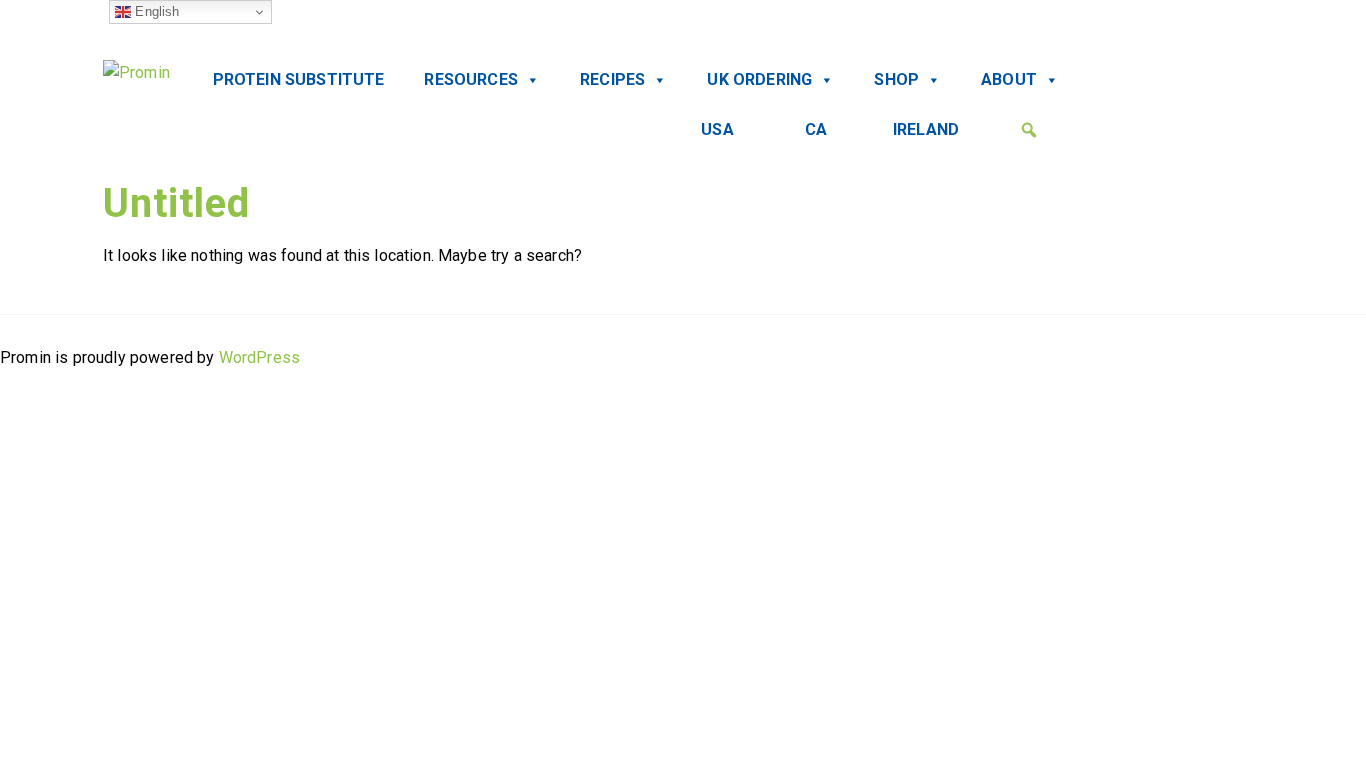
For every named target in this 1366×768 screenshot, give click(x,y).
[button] (1029, 130)
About (1009, 79)
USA (717, 129)
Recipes (612, 79)
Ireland (926, 129)
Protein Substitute (299, 79)
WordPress (259, 357)
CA (816, 129)
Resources (470, 79)
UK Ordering (759, 79)
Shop (896, 79)
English (155, 11)
